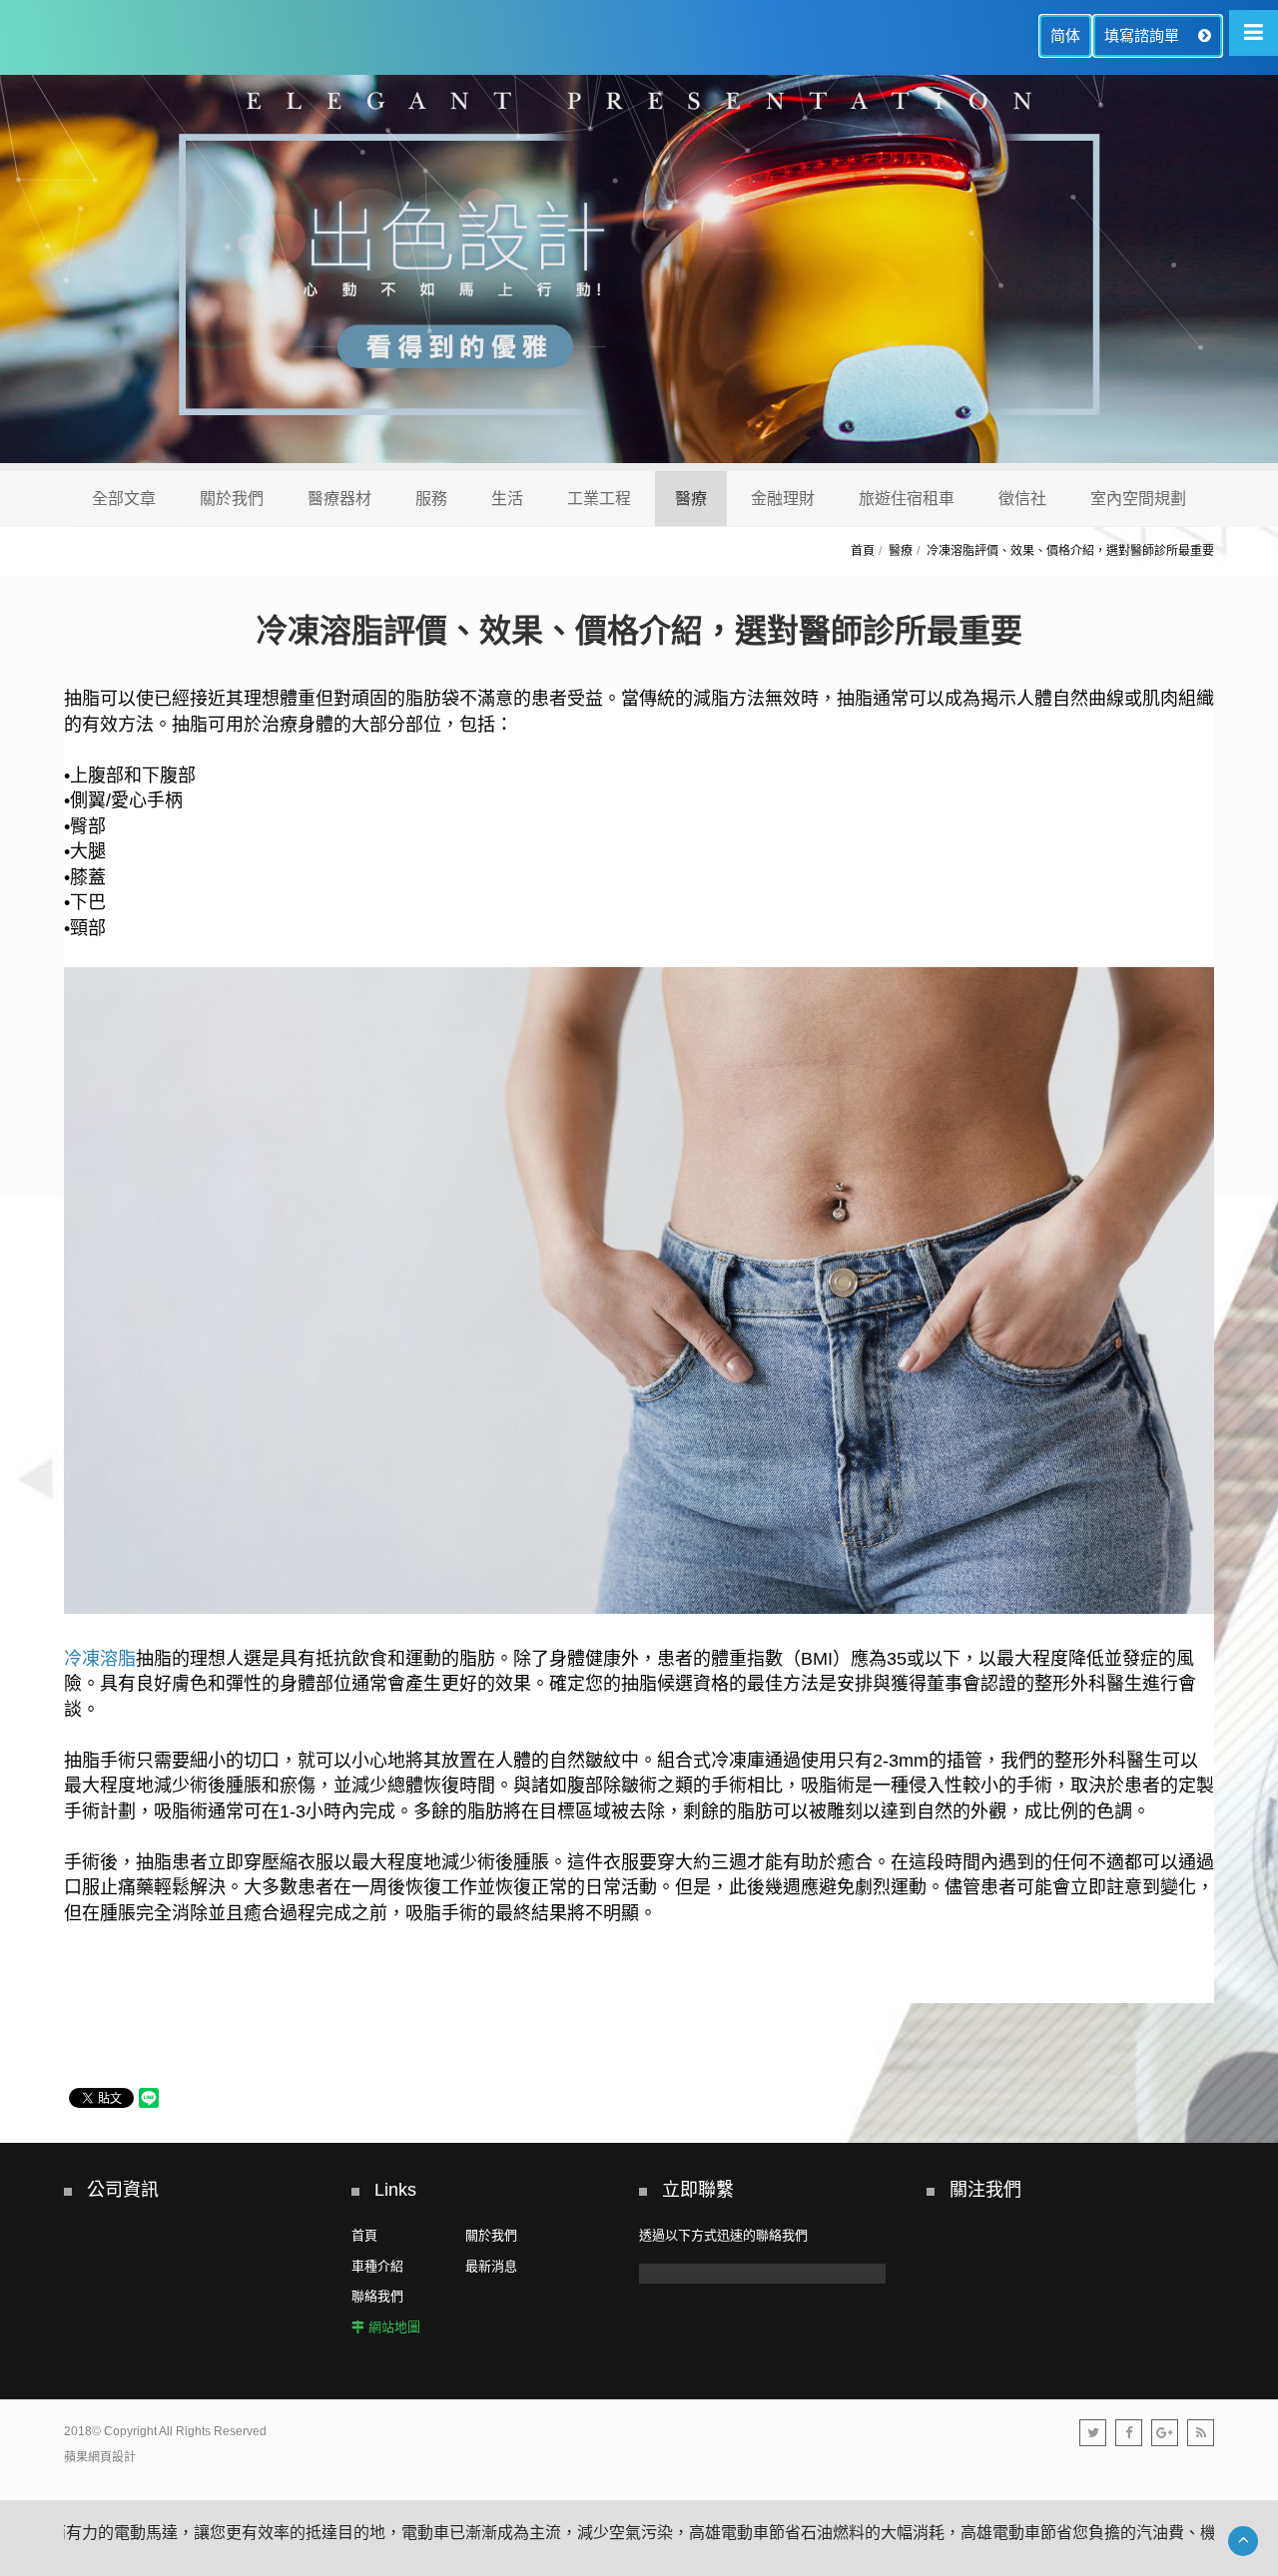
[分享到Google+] (1165, 2433)
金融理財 (783, 499)
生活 (507, 499)
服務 (431, 499)
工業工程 (599, 499)
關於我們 (232, 499)
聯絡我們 (377, 2296)
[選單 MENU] (1254, 33)
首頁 (863, 551)
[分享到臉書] (1129, 2433)
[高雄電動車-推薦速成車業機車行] (639, 273)
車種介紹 (377, 2266)
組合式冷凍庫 (711, 1761)
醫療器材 (339, 499)
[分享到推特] (1093, 2433)
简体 (1065, 35)
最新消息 (491, 2266)
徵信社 (1022, 499)
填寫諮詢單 (1144, 35)
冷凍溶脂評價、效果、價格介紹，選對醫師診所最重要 (1070, 551)
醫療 (691, 499)
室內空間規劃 (1138, 499)
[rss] (1201, 2433)
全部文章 (124, 499)
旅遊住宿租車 (907, 499)
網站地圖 (394, 2327)
